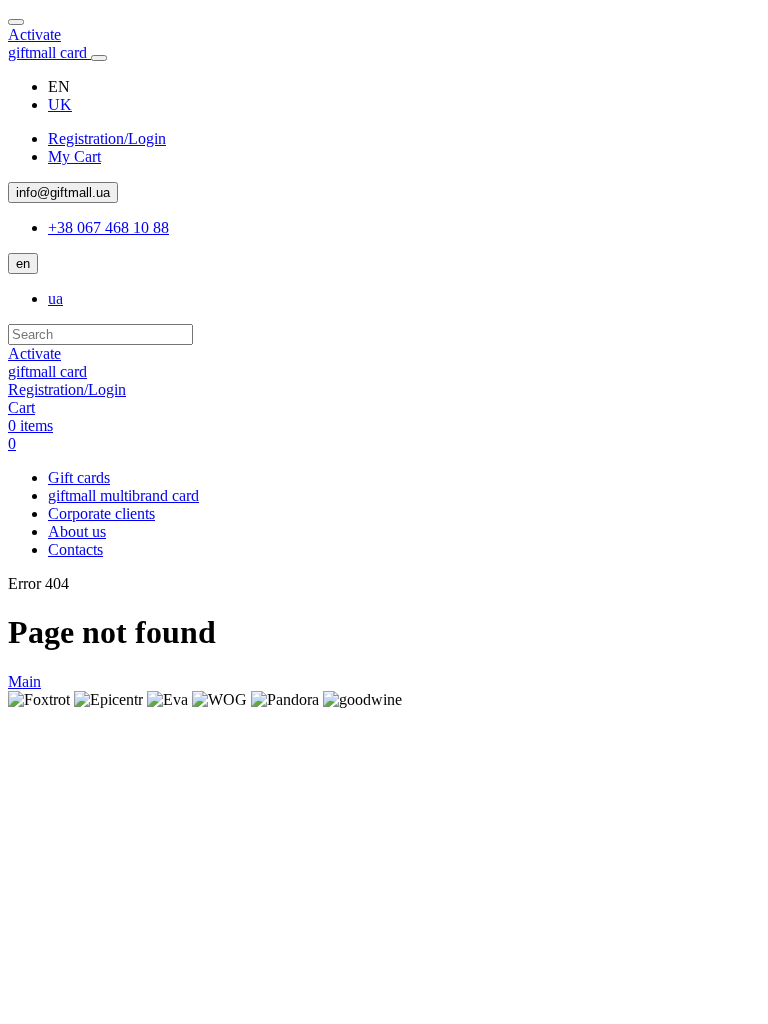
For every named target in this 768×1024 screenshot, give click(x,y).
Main (24, 681)
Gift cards (79, 477)
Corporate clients (101, 513)
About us (77, 531)
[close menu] (16, 22)
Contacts (75, 549)
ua (55, 298)
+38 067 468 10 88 (108, 227)
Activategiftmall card (49, 43)
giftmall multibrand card (123, 495)
